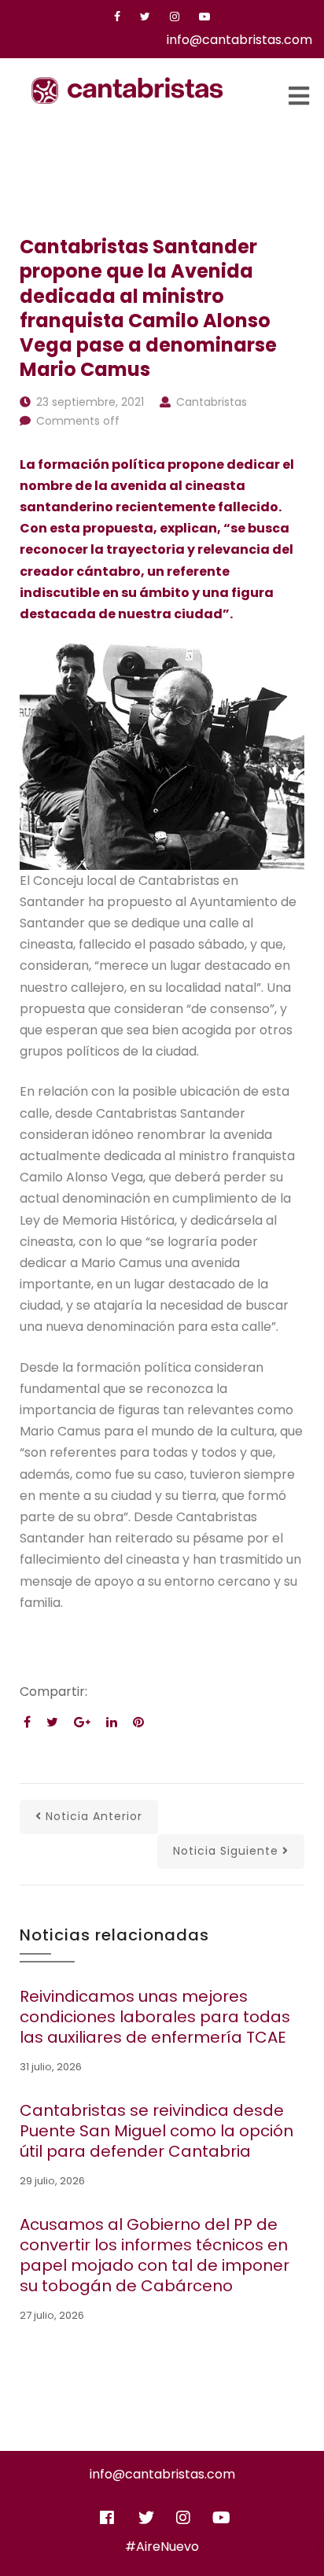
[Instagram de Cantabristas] (183, 2512)
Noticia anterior (94, 1816)
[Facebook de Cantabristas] (107, 2512)
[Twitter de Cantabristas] (146, 2512)
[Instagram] (175, 17)
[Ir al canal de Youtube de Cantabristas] (220, 2512)
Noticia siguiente (226, 1851)
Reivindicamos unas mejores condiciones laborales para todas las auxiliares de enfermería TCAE (155, 2017)
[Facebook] (117, 17)
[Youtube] (204, 17)
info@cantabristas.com (239, 40)
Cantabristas (212, 402)
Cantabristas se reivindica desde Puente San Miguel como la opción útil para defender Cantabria (156, 2131)
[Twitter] (145, 17)
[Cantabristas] (127, 90)
